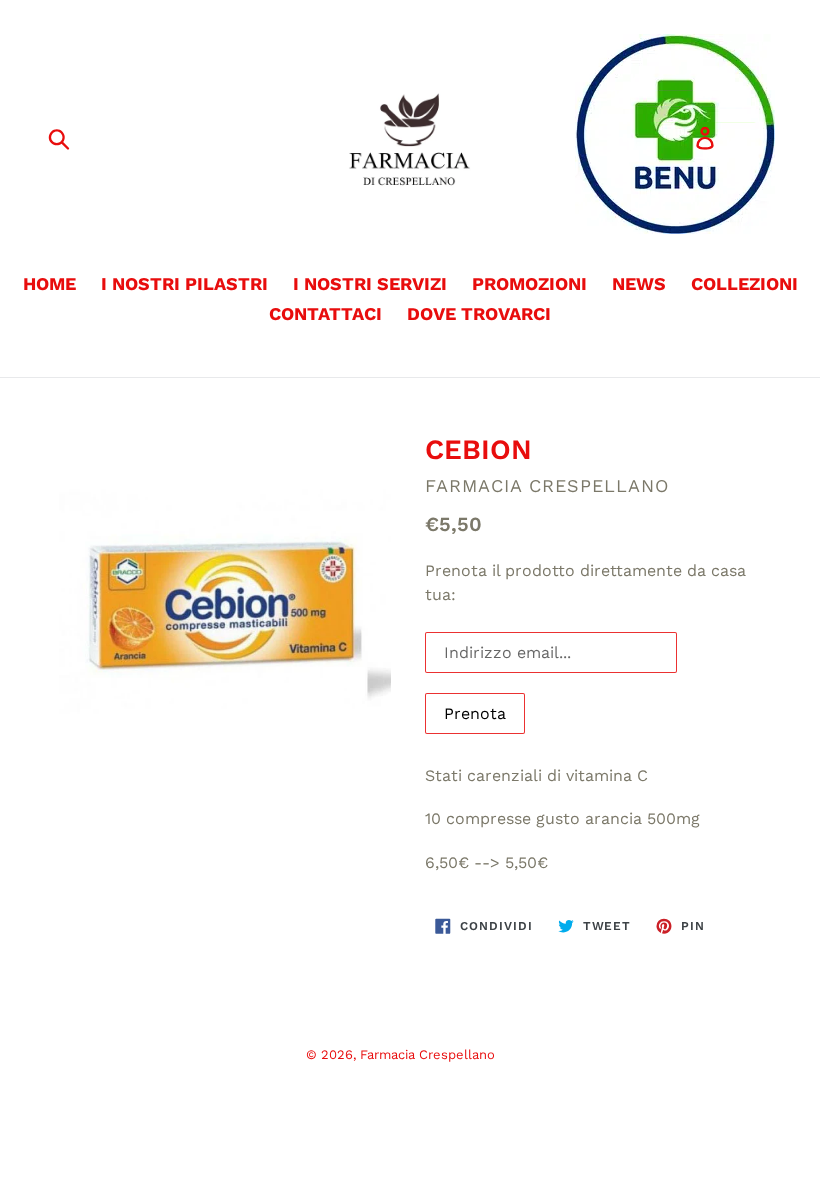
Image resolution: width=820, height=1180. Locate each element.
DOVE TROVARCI (479, 313)
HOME (49, 283)
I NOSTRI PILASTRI (184, 283)
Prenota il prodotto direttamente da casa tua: (585, 582)
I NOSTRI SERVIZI (370, 283)
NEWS (639, 283)
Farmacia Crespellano (427, 1054)
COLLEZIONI (744, 283)
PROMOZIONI (529, 283)
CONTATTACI (325, 313)
